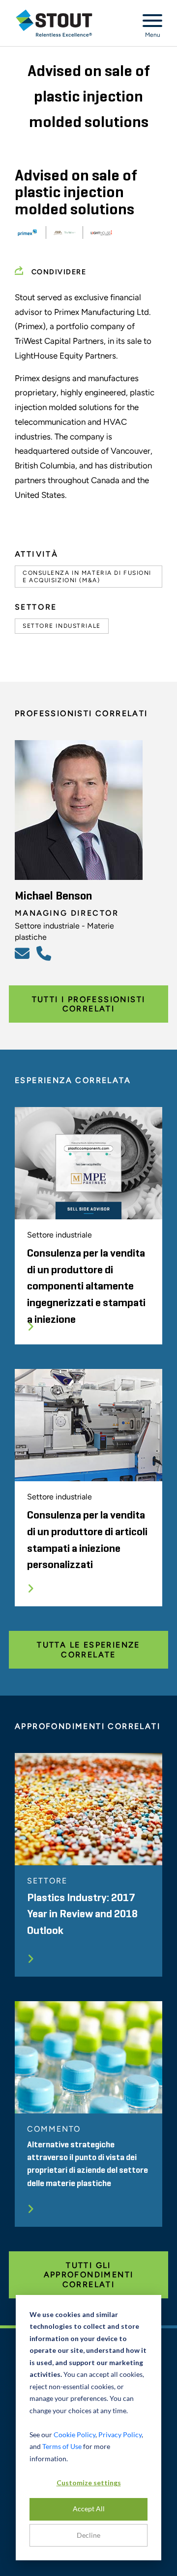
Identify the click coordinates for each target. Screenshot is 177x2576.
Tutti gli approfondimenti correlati (89, 2275)
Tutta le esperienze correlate (88, 1649)
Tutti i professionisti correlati (89, 1004)
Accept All (89, 2509)
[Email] (24, 953)
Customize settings (89, 2483)
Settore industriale (62, 626)
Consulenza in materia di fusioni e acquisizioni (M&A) (87, 576)
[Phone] (45, 953)
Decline (88, 2535)
